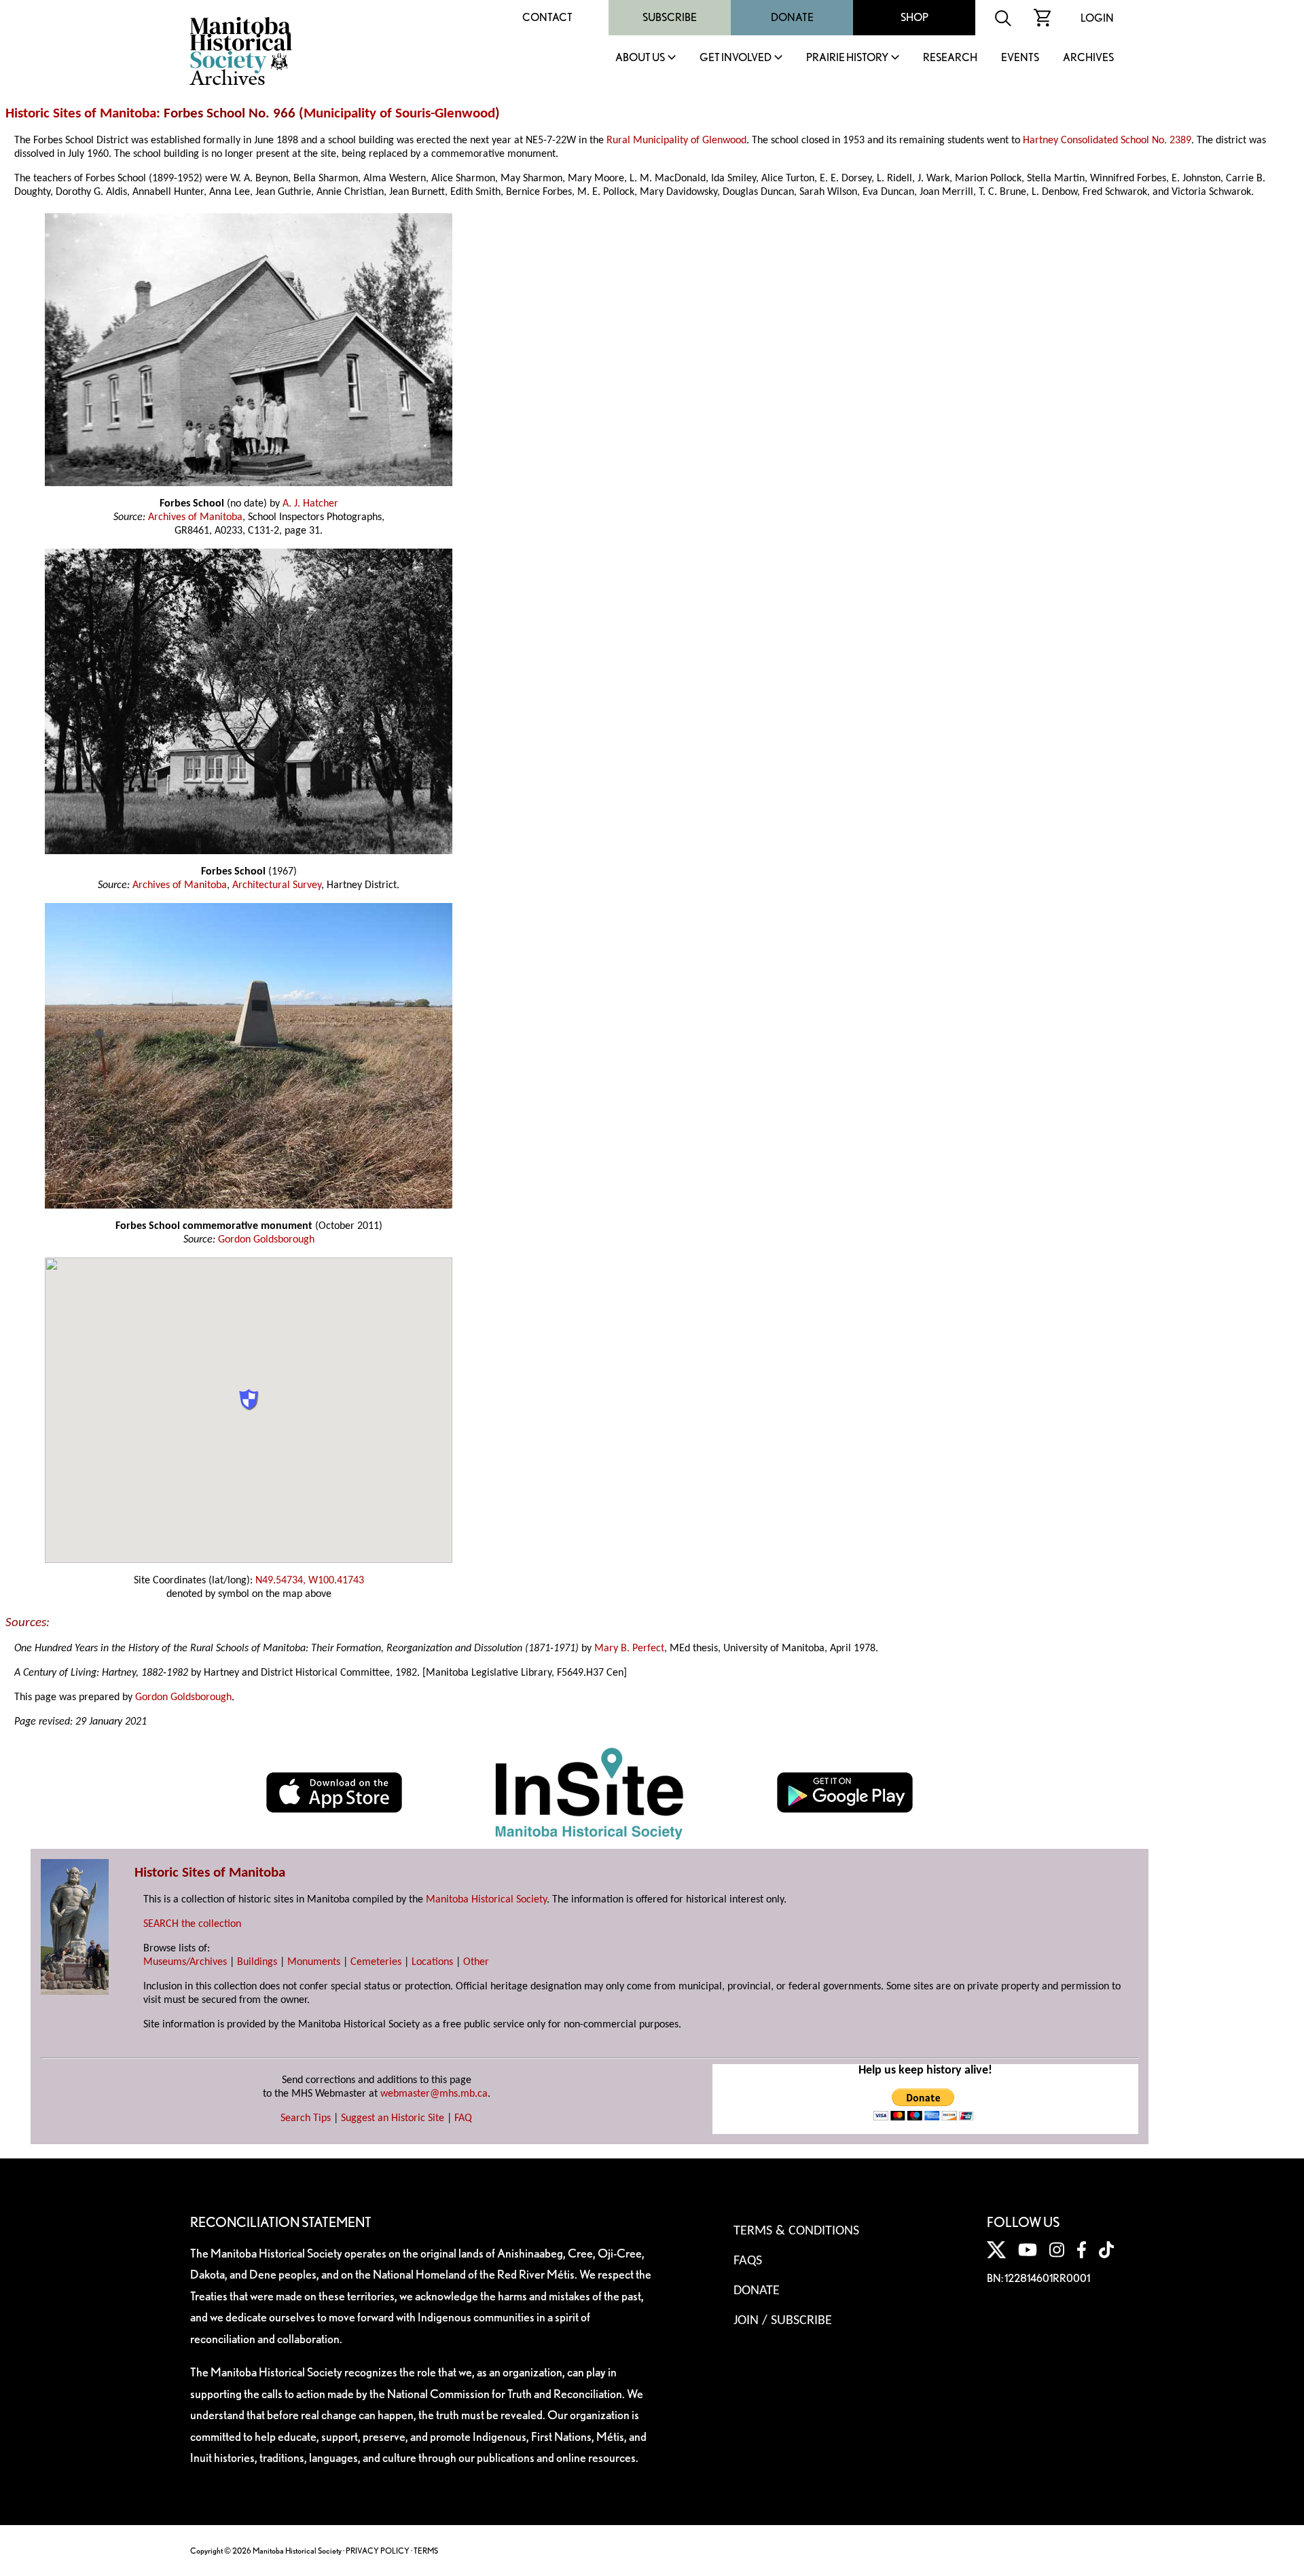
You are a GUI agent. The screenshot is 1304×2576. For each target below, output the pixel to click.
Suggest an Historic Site (393, 2118)
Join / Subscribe (783, 2321)
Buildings (257, 1962)
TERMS (426, 2551)
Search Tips (306, 2118)
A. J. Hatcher (310, 504)
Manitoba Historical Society (486, 1900)
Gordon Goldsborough (266, 1240)
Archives (1088, 58)
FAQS (748, 2261)
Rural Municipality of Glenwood (676, 141)
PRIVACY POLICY (378, 2551)
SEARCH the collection (192, 1924)
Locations (432, 1962)
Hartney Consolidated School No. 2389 (1107, 141)
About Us (640, 58)
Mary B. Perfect (629, 1649)
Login (1097, 18)
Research (950, 58)
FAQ (463, 2118)
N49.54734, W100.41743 (310, 1581)
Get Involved (736, 58)
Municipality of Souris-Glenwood (399, 114)
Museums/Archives (185, 1962)
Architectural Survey (277, 885)
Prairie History (847, 58)
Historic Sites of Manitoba (81, 114)
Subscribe (670, 17)
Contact (547, 17)
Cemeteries (376, 1962)
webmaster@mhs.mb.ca (434, 2094)
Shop (914, 17)
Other (476, 1962)
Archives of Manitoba (195, 517)
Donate (792, 17)
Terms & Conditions (796, 2231)
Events (1020, 58)
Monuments (314, 1962)
